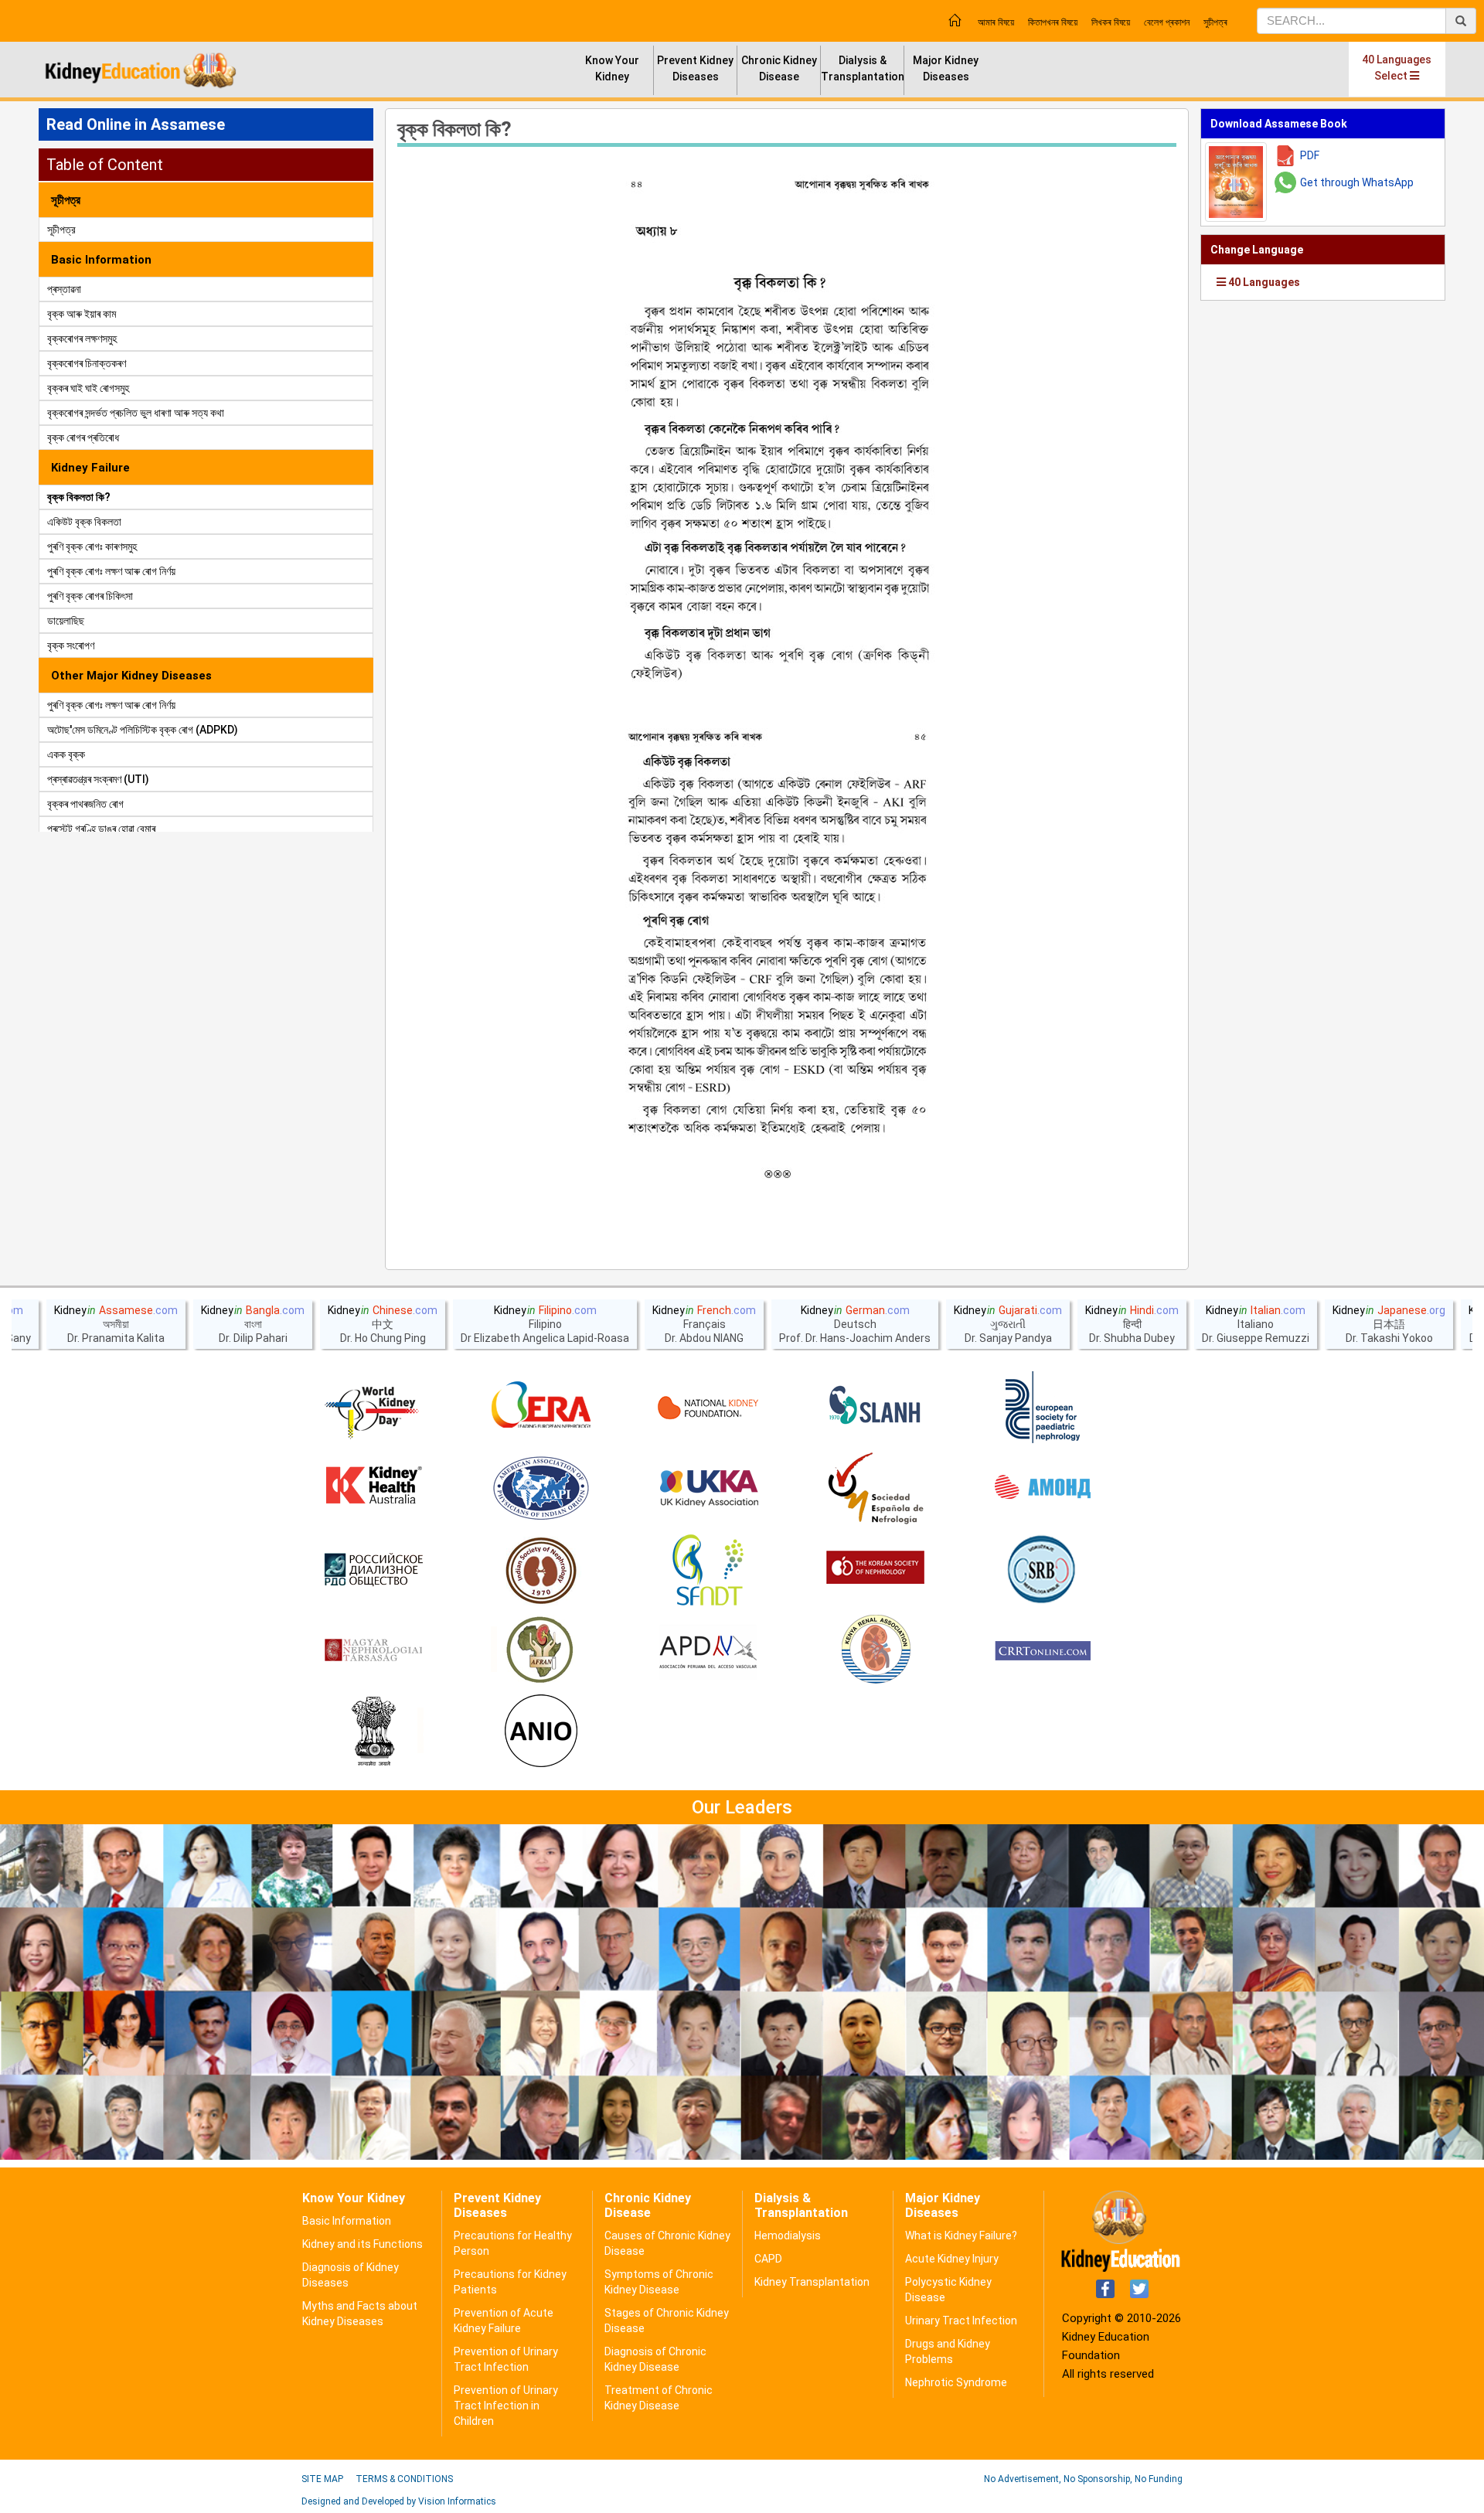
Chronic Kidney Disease (779, 68)
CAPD (768, 2259)
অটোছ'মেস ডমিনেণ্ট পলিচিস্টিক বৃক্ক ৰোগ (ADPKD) (143, 730)
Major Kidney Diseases (946, 68)
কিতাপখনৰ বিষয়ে (1053, 22)
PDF (1310, 155)
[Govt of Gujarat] (373, 1732)
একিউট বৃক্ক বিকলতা (84, 522)
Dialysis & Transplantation (863, 68)
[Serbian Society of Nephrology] (1043, 1570)
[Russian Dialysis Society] (373, 1570)
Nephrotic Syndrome (956, 2382)
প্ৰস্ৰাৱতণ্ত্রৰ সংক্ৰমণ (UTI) (98, 779)
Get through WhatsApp (1357, 182)
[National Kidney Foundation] (708, 1408)
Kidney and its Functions (362, 2244)
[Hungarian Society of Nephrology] (373, 1651)
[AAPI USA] (541, 1489)
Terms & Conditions (404, 2479)
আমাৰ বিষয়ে (996, 22)
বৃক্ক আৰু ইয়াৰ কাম (82, 314)
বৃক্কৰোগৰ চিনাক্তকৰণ (87, 363)
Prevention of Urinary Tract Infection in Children (506, 2406)
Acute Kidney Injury (952, 2259)
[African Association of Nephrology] (541, 1651)
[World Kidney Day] (373, 1408)
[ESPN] (1043, 1408)
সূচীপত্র (61, 230)
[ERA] (541, 1408)
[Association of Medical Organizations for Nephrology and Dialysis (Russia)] (1043, 1489)
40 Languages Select (1397, 68)
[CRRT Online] (1043, 1651)
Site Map (322, 2479)
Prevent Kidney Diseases (695, 68)
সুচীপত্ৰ (1215, 22)
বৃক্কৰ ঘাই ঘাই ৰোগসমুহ (88, 388)
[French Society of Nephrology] (708, 1570)
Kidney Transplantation (812, 2282)
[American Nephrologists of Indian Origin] (541, 1732)
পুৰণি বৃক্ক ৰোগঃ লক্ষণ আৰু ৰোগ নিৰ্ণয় (111, 571)
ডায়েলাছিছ (66, 621)
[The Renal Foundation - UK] (708, 1489)
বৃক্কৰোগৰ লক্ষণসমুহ (82, 339)
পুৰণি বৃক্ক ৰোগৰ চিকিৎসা (90, 596)
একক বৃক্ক (66, 754)
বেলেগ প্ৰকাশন (1167, 22)
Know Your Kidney (612, 68)
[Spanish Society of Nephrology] (876, 1489)
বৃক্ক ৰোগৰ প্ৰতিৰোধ (83, 438)
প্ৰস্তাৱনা (64, 289)
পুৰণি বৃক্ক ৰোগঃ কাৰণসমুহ (92, 547)
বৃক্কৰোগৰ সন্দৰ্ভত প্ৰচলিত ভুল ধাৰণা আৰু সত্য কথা (136, 413)
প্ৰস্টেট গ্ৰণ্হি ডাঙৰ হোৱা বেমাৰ (101, 829)
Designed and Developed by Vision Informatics (399, 2501)
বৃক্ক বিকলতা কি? (79, 497)
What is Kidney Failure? (961, 2235)
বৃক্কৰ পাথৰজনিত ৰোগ (85, 804)
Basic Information (347, 2221)
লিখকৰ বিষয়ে (1111, 22)
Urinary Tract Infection (961, 2321)
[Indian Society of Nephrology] (541, 1570)
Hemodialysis (788, 2235)
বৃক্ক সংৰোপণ (71, 645)
